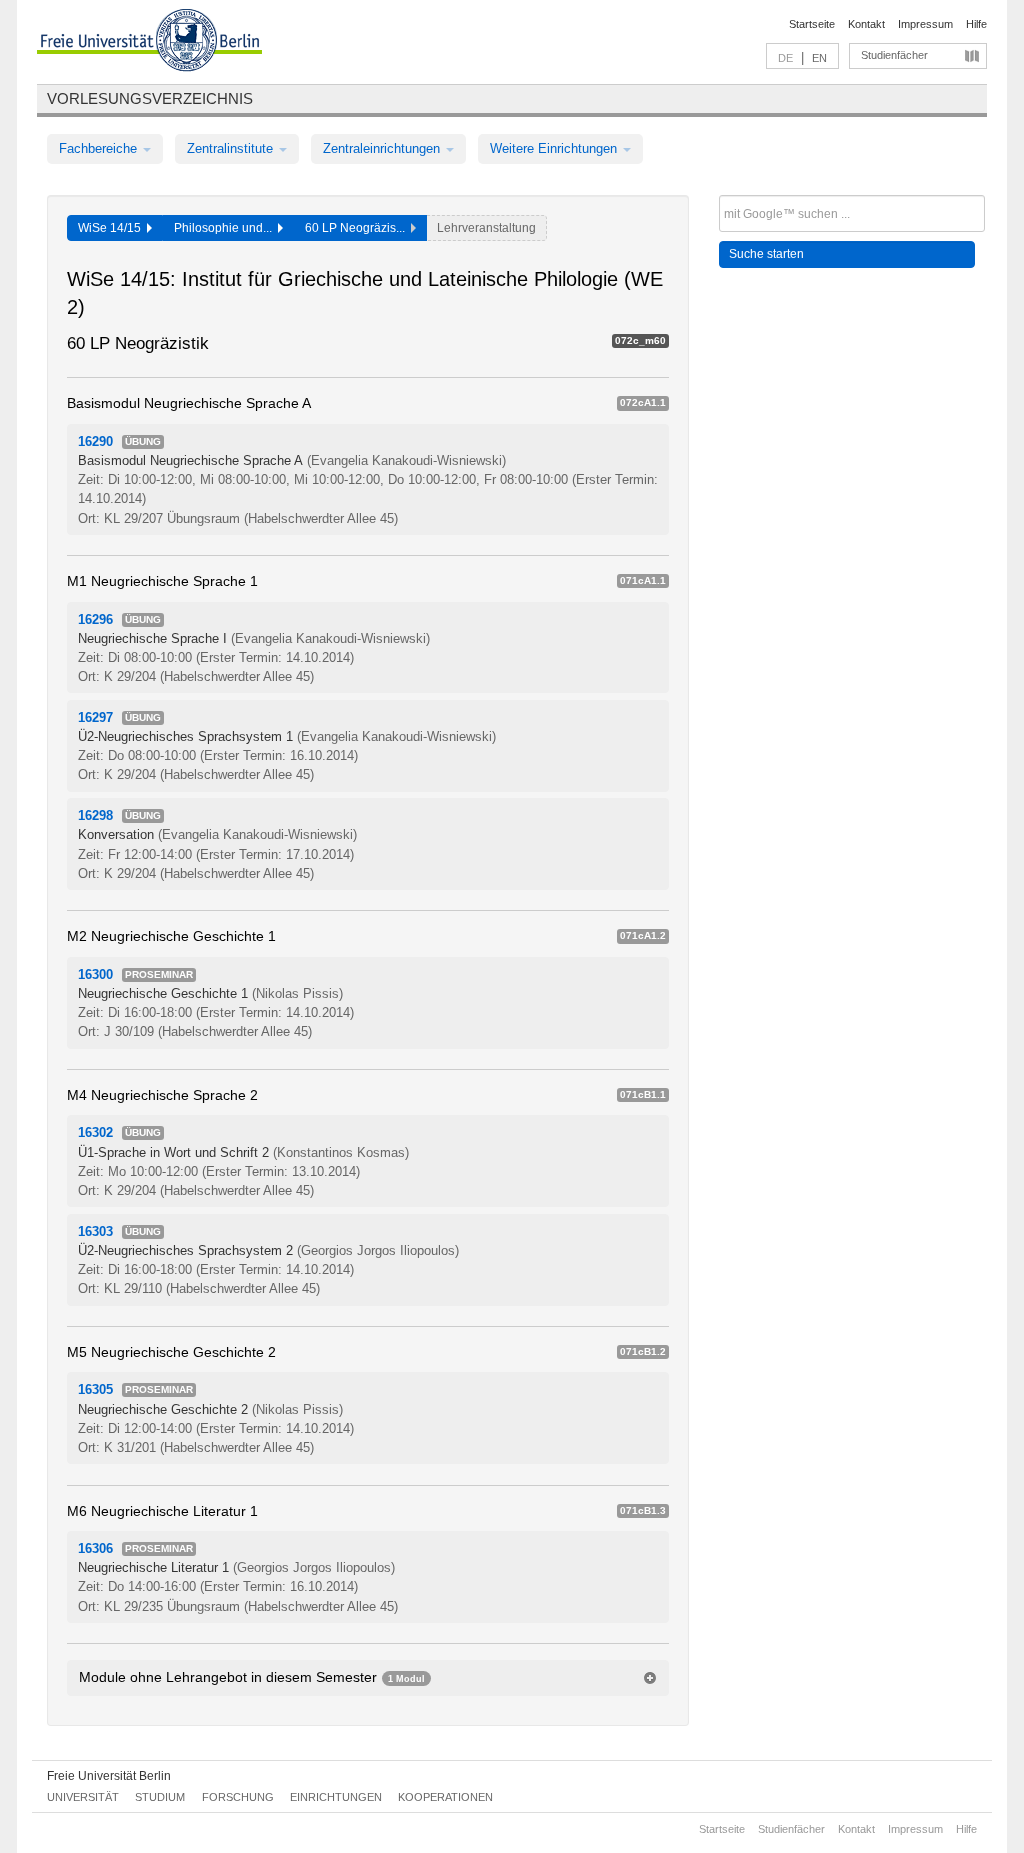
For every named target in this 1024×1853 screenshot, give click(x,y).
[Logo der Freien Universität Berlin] (149, 43)
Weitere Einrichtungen (555, 148)
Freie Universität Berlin (109, 1776)
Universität (83, 1797)
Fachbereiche (100, 148)
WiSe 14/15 (112, 228)
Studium (160, 1797)
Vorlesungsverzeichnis (150, 98)
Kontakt (866, 24)
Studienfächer (894, 55)
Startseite (812, 24)
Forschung (238, 1797)
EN (819, 58)
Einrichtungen (336, 1797)
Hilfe (976, 24)
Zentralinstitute (232, 148)
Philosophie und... (226, 228)
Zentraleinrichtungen (383, 148)
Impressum (925, 24)
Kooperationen (445, 1797)
